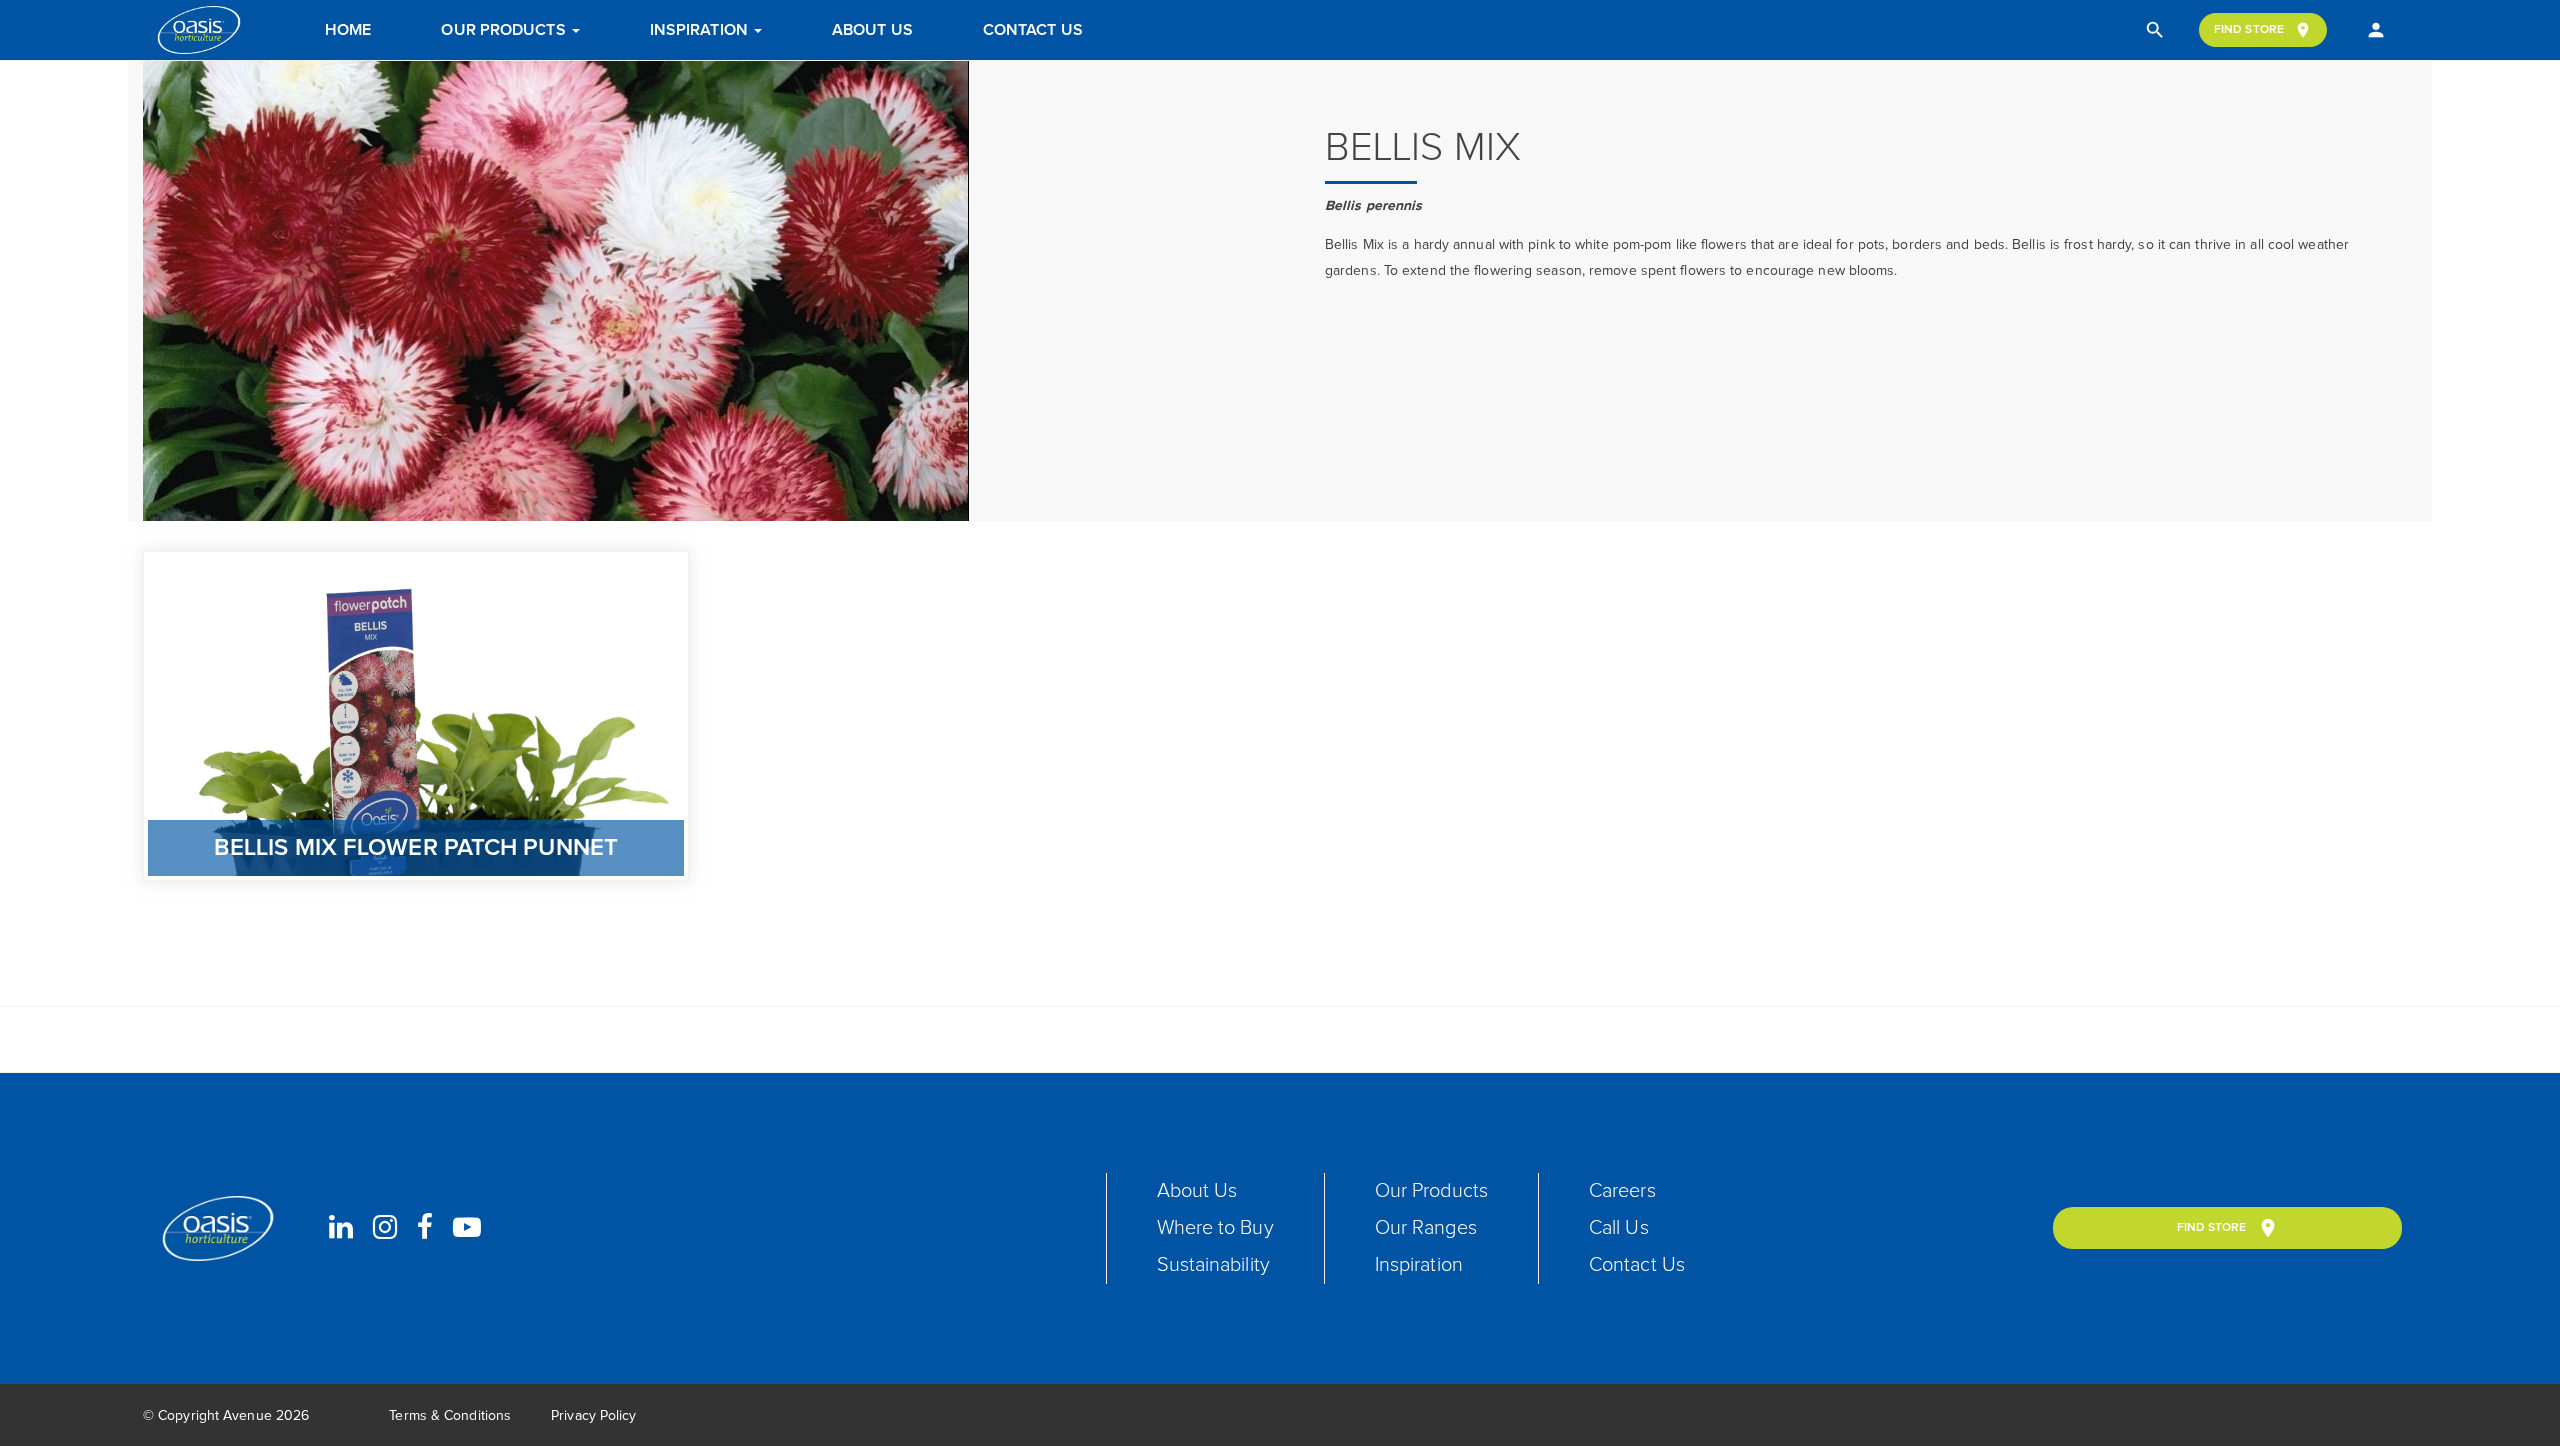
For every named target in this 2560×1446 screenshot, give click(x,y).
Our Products (505, 30)
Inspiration (701, 30)
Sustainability (1213, 1265)
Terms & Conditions (450, 1416)
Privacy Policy (593, 1416)
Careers (1622, 1191)
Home (348, 30)
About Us (872, 30)
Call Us (1619, 1228)
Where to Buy (1215, 1228)
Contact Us (1033, 30)
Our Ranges (1426, 1228)
